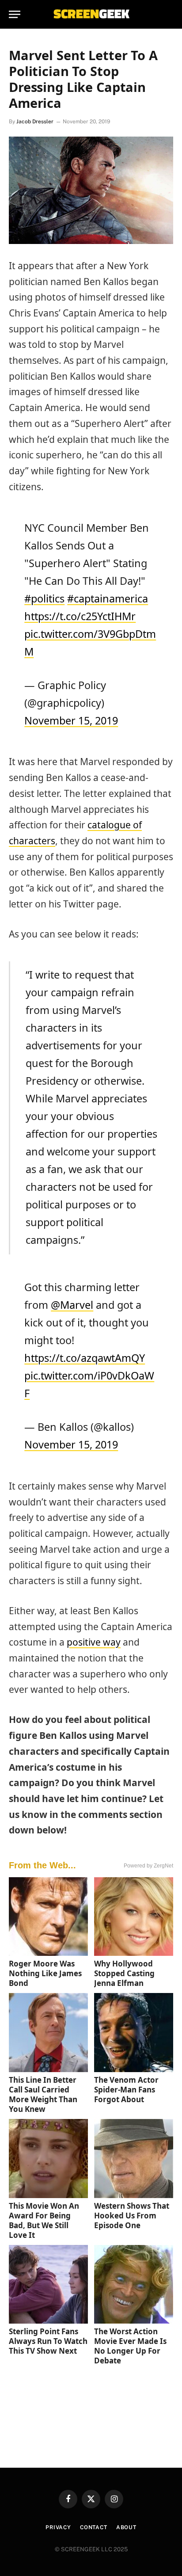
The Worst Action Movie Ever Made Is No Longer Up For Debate (130, 2346)
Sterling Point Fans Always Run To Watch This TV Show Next (48, 2341)
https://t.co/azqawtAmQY (85, 1358)
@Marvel (72, 1305)
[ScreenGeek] (91, 14)
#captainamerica (108, 598)
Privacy (58, 2527)
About (126, 2527)
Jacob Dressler (35, 122)
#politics (44, 598)
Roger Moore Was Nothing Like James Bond (45, 1973)
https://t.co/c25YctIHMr (80, 616)
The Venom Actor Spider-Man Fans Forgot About (126, 2090)
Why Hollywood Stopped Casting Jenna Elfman (124, 1973)
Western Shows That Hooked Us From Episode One (132, 2216)
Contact (94, 2527)
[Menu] (15, 14)
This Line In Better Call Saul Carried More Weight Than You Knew (43, 2094)
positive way (94, 1642)
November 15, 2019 (71, 720)
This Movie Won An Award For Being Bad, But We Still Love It (44, 2220)
